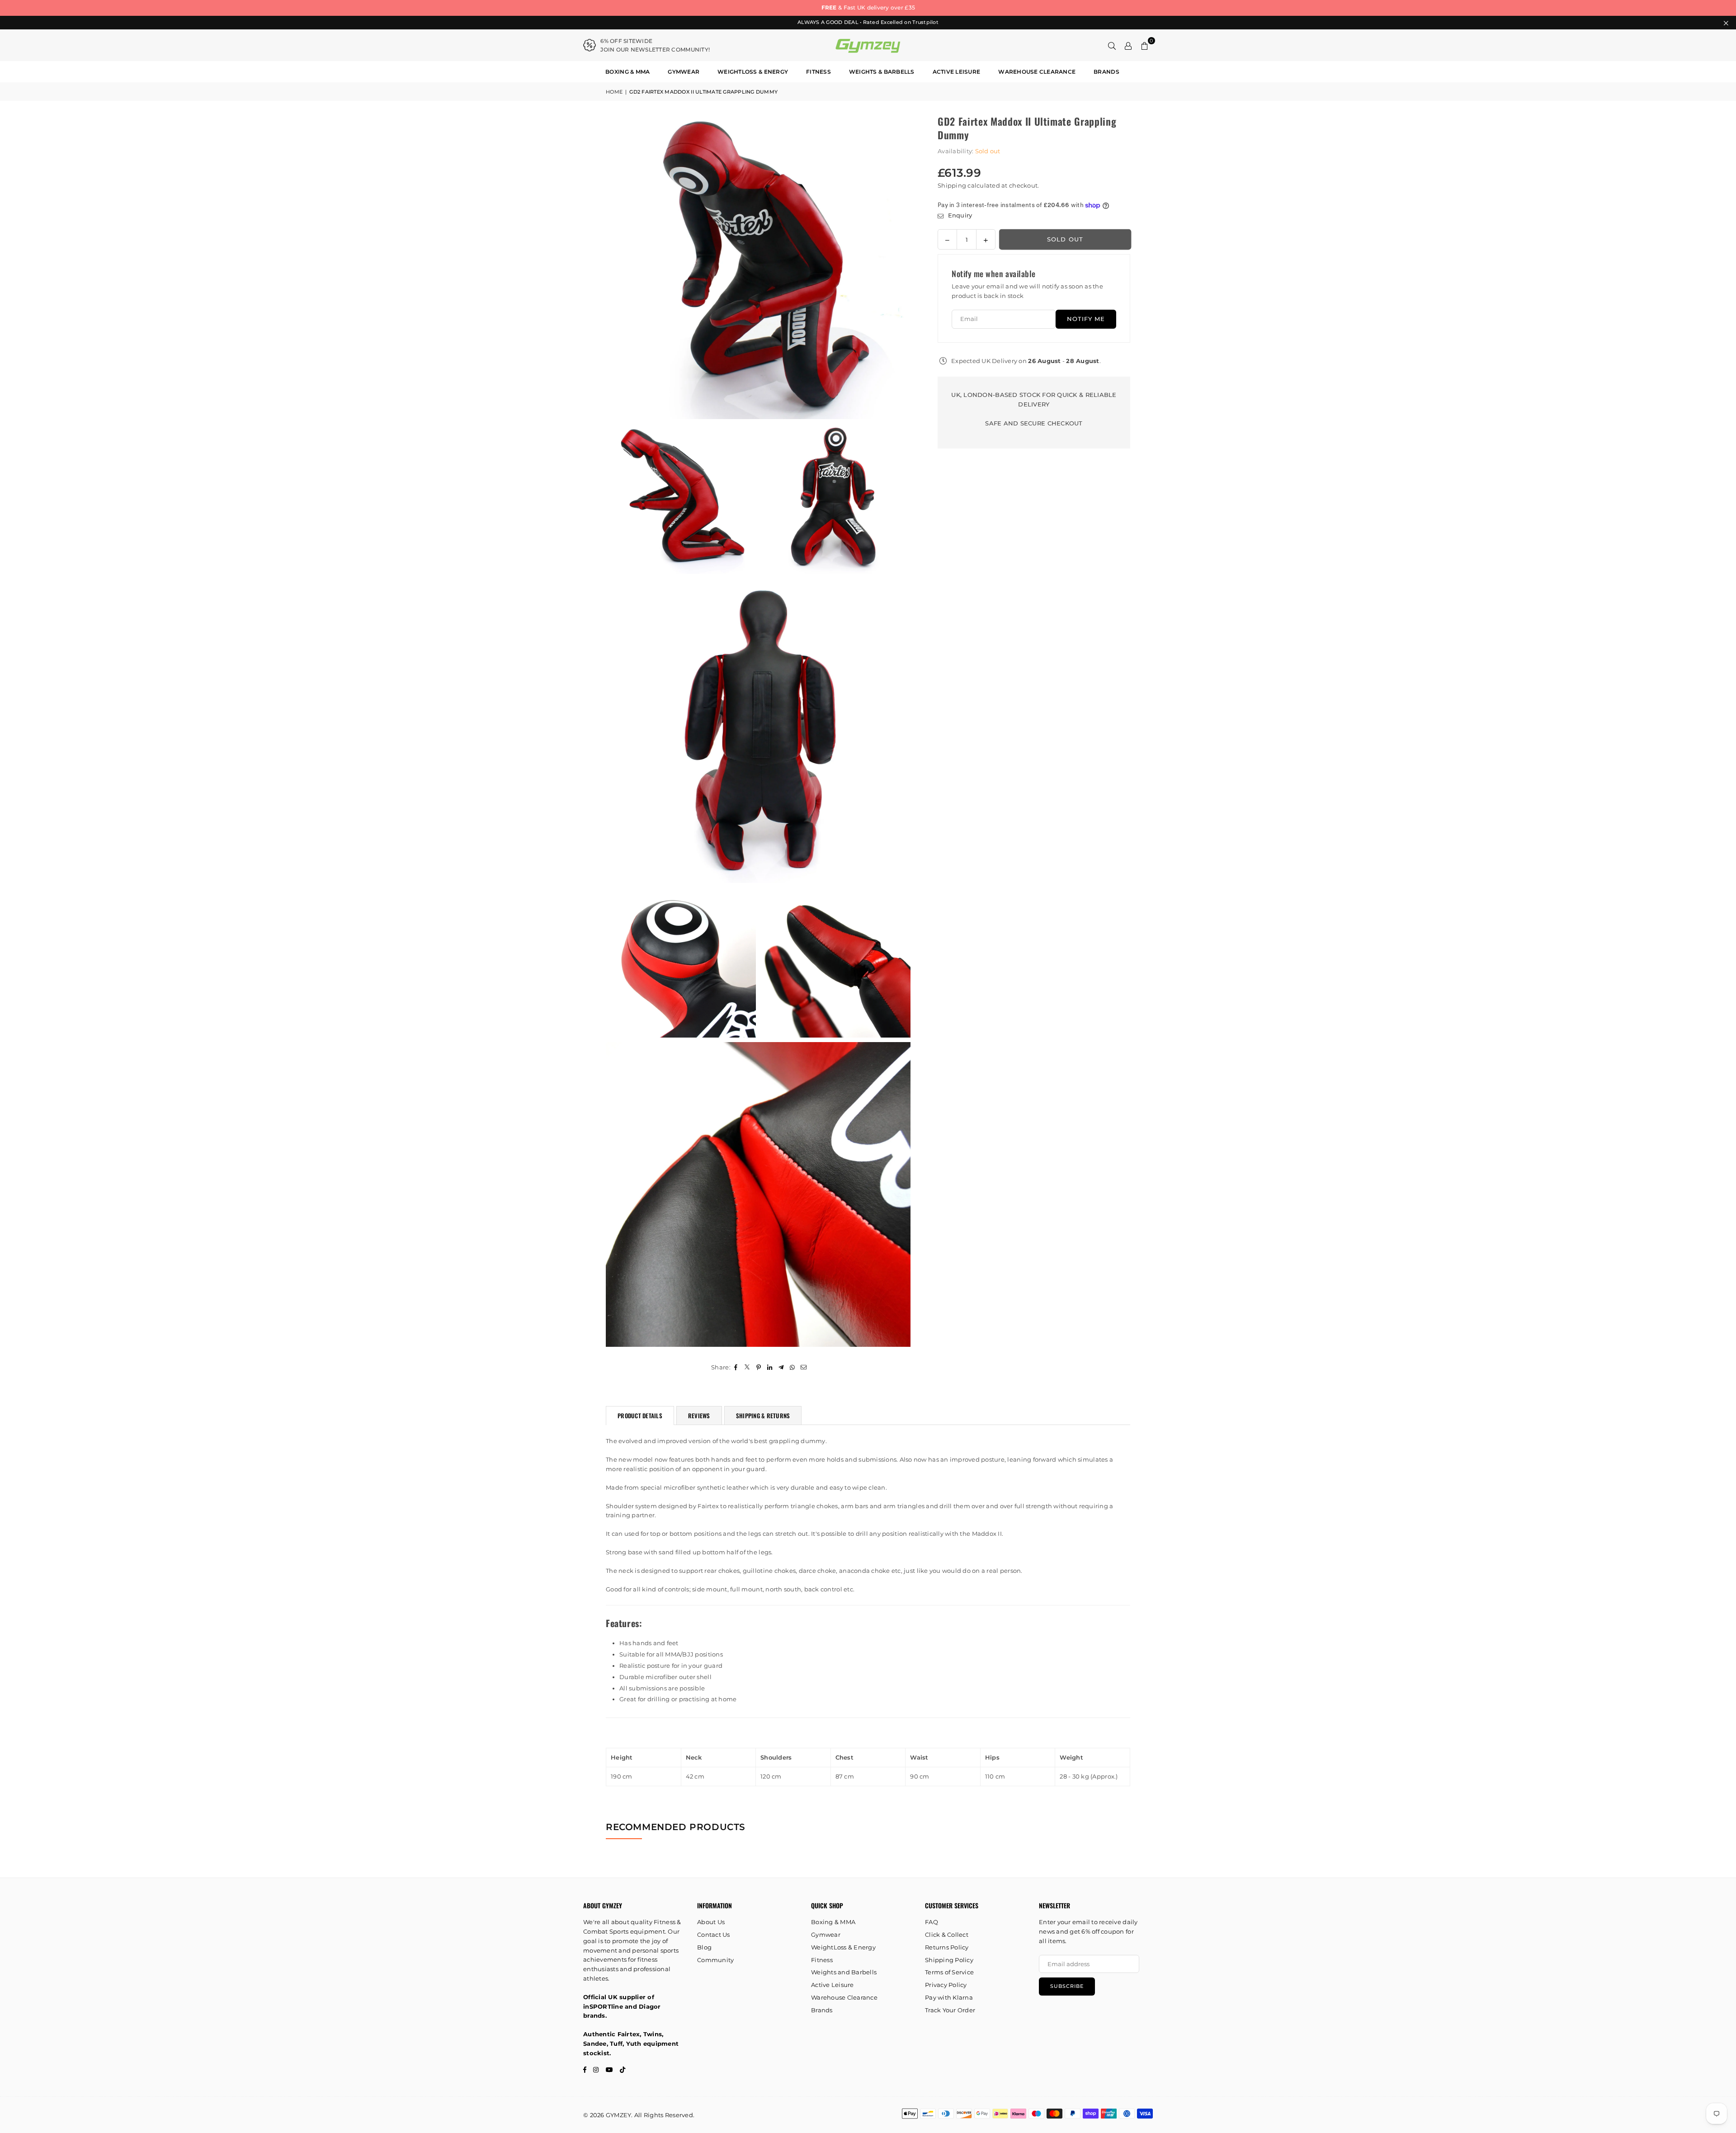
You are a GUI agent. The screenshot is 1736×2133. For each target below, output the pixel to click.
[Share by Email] (804, 1367)
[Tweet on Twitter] (748, 1367)
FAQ (932, 1922)
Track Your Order (950, 2010)
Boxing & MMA (627, 72)
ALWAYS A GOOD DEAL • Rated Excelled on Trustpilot (868, 22)
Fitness (818, 72)
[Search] (1112, 45)
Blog (704, 1947)
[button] (1145, 45)
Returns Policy (947, 1947)
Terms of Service (949, 1972)
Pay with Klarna (949, 1997)
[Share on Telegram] (781, 1367)
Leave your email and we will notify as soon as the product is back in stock (1027, 291)
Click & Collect (947, 1935)
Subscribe (1067, 1986)
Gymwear (684, 72)
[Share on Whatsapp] (793, 1367)
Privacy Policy (946, 1985)
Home (614, 92)
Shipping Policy (949, 1960)
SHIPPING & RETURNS (763, 1416)
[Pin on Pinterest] (759, 1367)
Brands (1106, 72)
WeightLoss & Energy (753, 72)
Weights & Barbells (882, 72)
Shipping (952, 185)
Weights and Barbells (844, 1972)
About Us (711, 1922)
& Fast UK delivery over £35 (868, 7)
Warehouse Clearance (1037, 72)
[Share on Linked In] (770, 1367)
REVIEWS (699, 1416)
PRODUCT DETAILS (640, 1416)
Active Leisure (957, 72)
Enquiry (959, 216)
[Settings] (1128, 45)
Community (715, 1960)
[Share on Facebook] (736, 1367)
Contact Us (714, 1935)
